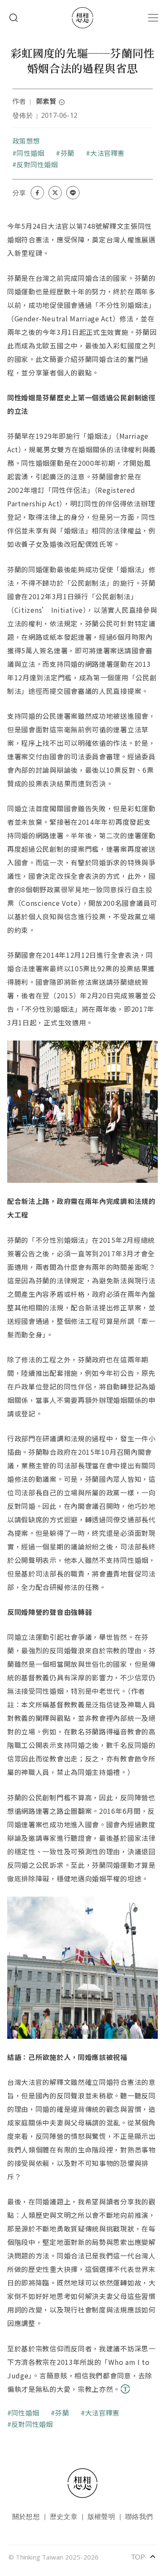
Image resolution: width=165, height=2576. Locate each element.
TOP (144, 2557)
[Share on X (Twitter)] (55, 193)
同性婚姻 (30, 153)
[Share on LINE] (73, 193)
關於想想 (26, 2516)
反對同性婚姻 (37, 164)
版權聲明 (101, 2516)
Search (14, 18)
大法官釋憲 (107, 153)
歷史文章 (64, 2516)
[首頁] (82, 18)
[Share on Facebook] (37, 193)
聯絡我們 (139, 2516)
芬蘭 (67, 153)
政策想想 (26, 141)
